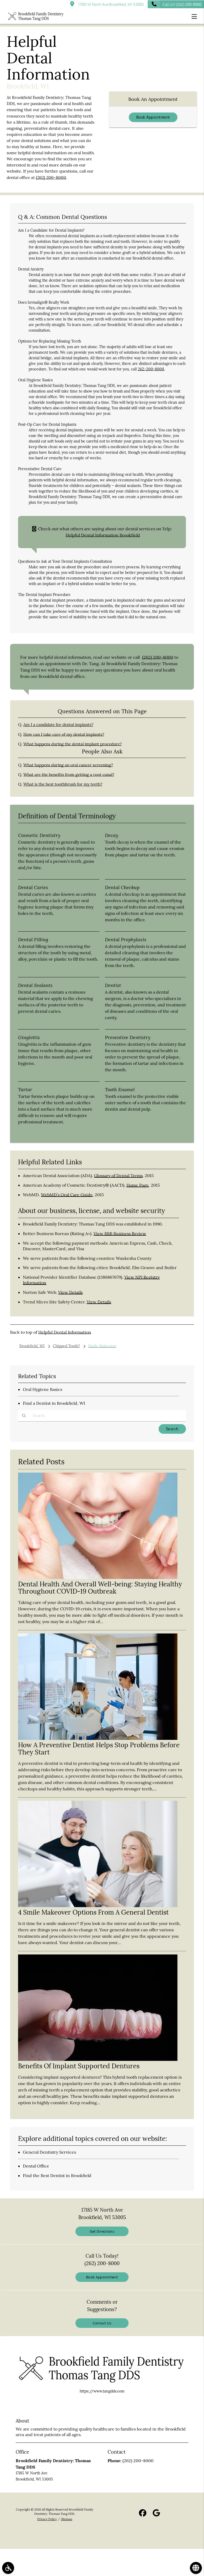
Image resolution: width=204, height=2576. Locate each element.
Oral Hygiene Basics (42, 1389)
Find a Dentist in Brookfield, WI (54, 1403)
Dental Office (36, 2166)
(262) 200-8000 (51, 178)
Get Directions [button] (102, 2231)
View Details (70, 1292)
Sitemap (67, 2519)
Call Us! (182, 4)
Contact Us (102, 2323)
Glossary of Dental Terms (118, 1176)
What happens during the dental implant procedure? (73, 744)
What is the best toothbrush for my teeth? (63, 784)
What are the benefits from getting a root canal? (69, 775)
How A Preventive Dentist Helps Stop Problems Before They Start (99, 1748)
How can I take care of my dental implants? (64, 734)
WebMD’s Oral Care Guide (67, 1195)
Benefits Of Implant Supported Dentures (79, 2066)
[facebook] (143, 2514)
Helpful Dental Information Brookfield (103, 535)
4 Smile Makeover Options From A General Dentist (93, 1912)
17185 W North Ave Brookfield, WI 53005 (110, 4)
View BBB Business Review (120, 1233)
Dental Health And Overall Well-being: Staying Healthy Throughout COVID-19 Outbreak (100, 1588)
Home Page (138, 1185)
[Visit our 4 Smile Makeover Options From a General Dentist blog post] (98, 1906)
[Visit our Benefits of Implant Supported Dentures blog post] (98, 2060)
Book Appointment (153, 117)
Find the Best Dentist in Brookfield (57, 2175)
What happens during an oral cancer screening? (68, 765)
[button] (196, 16)
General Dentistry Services (49, 2152)
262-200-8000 (151, 369)
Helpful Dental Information (65, 1332)
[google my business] (156, 2514)
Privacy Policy (47, 2519)
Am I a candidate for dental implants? (58, 725)
